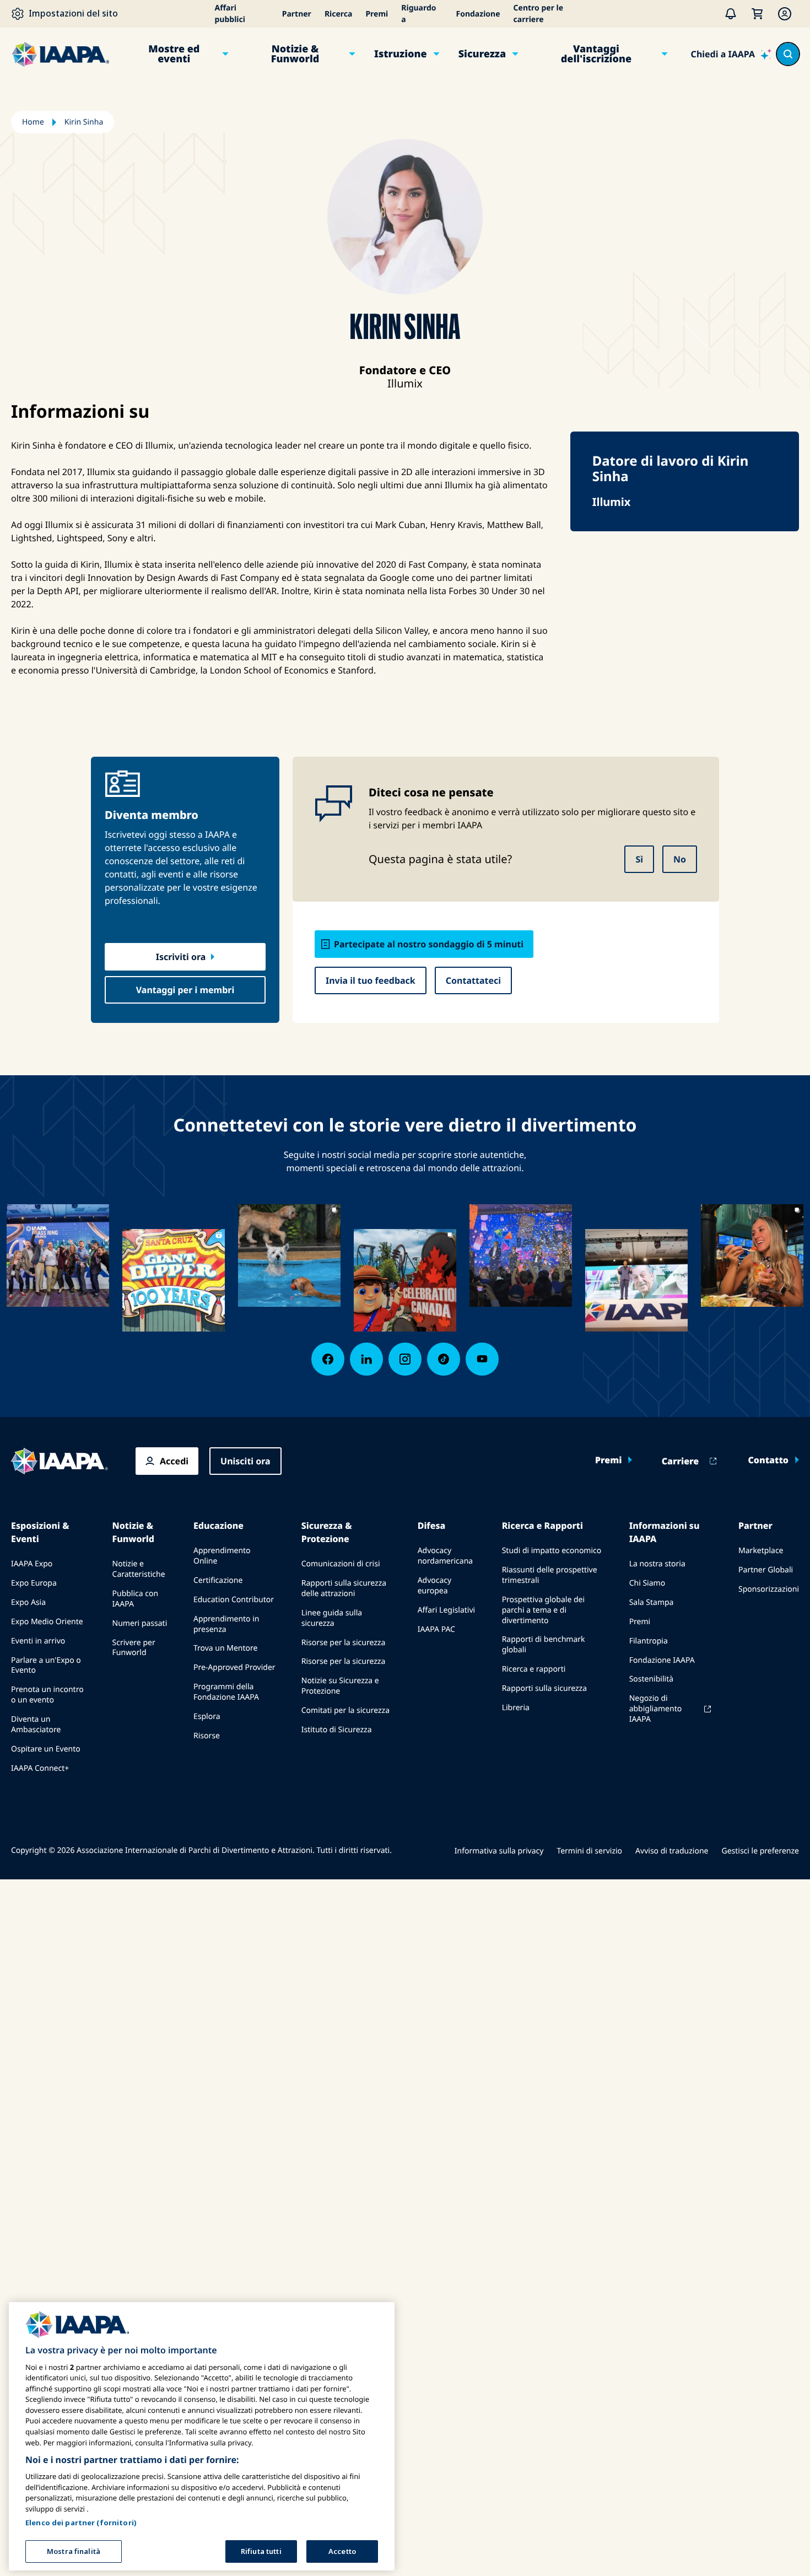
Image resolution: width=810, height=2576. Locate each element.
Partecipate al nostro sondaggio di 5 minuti (429, 944)
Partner (297, 14)
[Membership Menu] (785, 14)
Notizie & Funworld (295, 54)
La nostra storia (657, 1564)
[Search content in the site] (788, 54)
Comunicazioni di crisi (341, 1564)
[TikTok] (444, 1359)
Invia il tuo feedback (371, 980)
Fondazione (478, 14)
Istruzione (401, 54)
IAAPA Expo (32, 1564)
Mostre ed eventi (174, 54)
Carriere (681, 1461)
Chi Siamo (647, 1583)
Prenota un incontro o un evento (47, 1695)
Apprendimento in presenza (226, 1624)
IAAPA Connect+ (40, 1768)
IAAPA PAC (436, 1629)
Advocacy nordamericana (445, 1556)
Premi (377, 14)
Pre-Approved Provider (234, 1667)
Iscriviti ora (181, 957)
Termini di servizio (589, 1851)
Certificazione (218, 1580)
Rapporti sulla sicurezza (544, 1688)
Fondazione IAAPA (662, 1660)
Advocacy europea (435, 1586)
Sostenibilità (651, 1679)
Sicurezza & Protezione (327, 1532)
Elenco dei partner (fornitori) (81, 2522)
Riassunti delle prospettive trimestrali (550, 1575)
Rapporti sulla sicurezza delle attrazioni (344, 1588)
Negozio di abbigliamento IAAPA (656, 1709)
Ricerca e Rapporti (542, 1526)
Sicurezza (482, 54)
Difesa (432, 1526)
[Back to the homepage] (60, 1461)
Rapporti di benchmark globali (544, 1645)
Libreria (516, 1708)
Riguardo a (418, 14)
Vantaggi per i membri (185, 990)
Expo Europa (34, 1583)
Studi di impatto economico (552, 1551)
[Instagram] (405, 1359)
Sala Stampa (652, 1602)
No (680, 859)
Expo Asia (28, 1602)
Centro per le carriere (539, 14)
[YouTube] (482, 1359)
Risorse (207, 1736)
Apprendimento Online (222, 1556)
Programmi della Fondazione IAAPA (226, 1692)
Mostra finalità (74, 2551)
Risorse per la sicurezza (344, 1643)
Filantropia (649, 1641)
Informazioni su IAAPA (665, 1532)
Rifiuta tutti (261, 2551)
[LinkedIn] (366, 1359)
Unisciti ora (245, 1461)
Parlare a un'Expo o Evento (46, 1666)
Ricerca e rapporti (534, 1669)
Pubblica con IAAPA (136, 1599)
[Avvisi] (731, 14)
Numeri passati (140, 1623)
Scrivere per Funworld (134, 1648)
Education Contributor (234, 1600)
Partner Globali (766, 1570)
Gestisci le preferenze (760, 1851)
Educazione (218, 1526)
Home (33, 122)
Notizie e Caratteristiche (139, 1569)
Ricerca (339, 14)
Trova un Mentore (226, 1648)
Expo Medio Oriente (47, 1622)
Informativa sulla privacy (499, 1851)
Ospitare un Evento (46, 1749)
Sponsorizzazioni (769, 1589)
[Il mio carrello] (757, 14)
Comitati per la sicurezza (345, 1710)
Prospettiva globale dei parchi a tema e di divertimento (543, 1610)
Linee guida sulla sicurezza (332, 1618)
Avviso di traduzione (672, 1851)
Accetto (342, 2551)
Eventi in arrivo (38, 1641)
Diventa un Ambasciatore (36, 1724)
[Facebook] (328, 1359)
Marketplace (761, 1551)
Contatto (768, 1460)
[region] (202, 2436)
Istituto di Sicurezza (337, 1730)
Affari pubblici (230, 14)
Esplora (207, 1717)
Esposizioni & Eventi (40, 1532)
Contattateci (473, 980)
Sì (639, 859)
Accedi (174, 1461)
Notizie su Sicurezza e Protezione (340, 1686)
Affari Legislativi (446, 1610)
